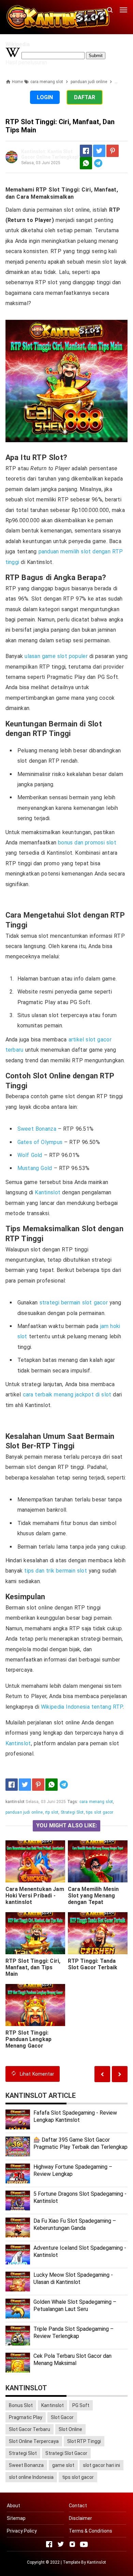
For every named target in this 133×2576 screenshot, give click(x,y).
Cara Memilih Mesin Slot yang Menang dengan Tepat (93, 1896)
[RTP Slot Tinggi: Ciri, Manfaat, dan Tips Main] (35, 1933)
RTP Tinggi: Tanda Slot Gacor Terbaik (93, 1964)
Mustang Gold (35, 1168)
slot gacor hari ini (101, 2465)
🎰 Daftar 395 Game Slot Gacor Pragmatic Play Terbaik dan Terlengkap (80, 2143)
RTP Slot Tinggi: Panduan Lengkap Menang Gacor (28, 2039)
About (13, 2506)
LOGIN (45, 97)
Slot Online (70, 2429)
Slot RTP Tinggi (84, 2441)
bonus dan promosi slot (87, 843)
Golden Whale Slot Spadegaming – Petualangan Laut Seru (75, 2305)
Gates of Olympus (40, 1142)
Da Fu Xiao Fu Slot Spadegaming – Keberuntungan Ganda (75, 2224)
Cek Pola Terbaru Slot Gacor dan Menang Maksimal (72, 2360)
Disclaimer (80, 2518)
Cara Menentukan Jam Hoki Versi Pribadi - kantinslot (35, 1896)
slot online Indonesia (31, 2477)
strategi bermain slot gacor (74, 1303)
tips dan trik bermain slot (56, 1571)
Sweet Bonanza (37, 1129)
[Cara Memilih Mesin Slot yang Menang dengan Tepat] (98, 1861)
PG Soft (81, 2405)
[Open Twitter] (61, 2544)
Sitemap (16, 2518)
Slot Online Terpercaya (34, 2441)
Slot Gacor (62, 2417)
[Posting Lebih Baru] (120, 2074)
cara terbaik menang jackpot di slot (67, 1395)
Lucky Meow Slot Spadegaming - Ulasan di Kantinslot (73, 2278)
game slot (63, 2465)
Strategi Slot (72, 1812)
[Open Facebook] (49, 2544)
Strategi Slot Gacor (66, 2453)
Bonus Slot (21, 2405)
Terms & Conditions (91, 2531)
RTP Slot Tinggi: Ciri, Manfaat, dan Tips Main (33, 1967)
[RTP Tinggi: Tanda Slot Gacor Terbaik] (98, 1933)
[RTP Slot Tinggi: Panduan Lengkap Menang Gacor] (35, 2005)
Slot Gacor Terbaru (29, 2429)
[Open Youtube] (84, 2544)
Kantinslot (48, 1192)
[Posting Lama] (102, 2074)
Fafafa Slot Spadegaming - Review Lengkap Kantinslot (75, 2116)
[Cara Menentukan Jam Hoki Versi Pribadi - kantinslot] (35, 1861)
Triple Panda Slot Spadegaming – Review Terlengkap (73, 2332)
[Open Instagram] (72, 2544)
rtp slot (52, 1812)
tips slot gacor (100, 1812)
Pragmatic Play (26, 2417)
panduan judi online (24, 1812)
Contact (78, 2506)
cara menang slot (96, 1802)
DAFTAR (85, 97)
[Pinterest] (113, 151)
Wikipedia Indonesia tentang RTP (82, 1707)
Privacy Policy (22, 2531)
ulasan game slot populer (56, 656)
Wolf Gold (30, 1155)
